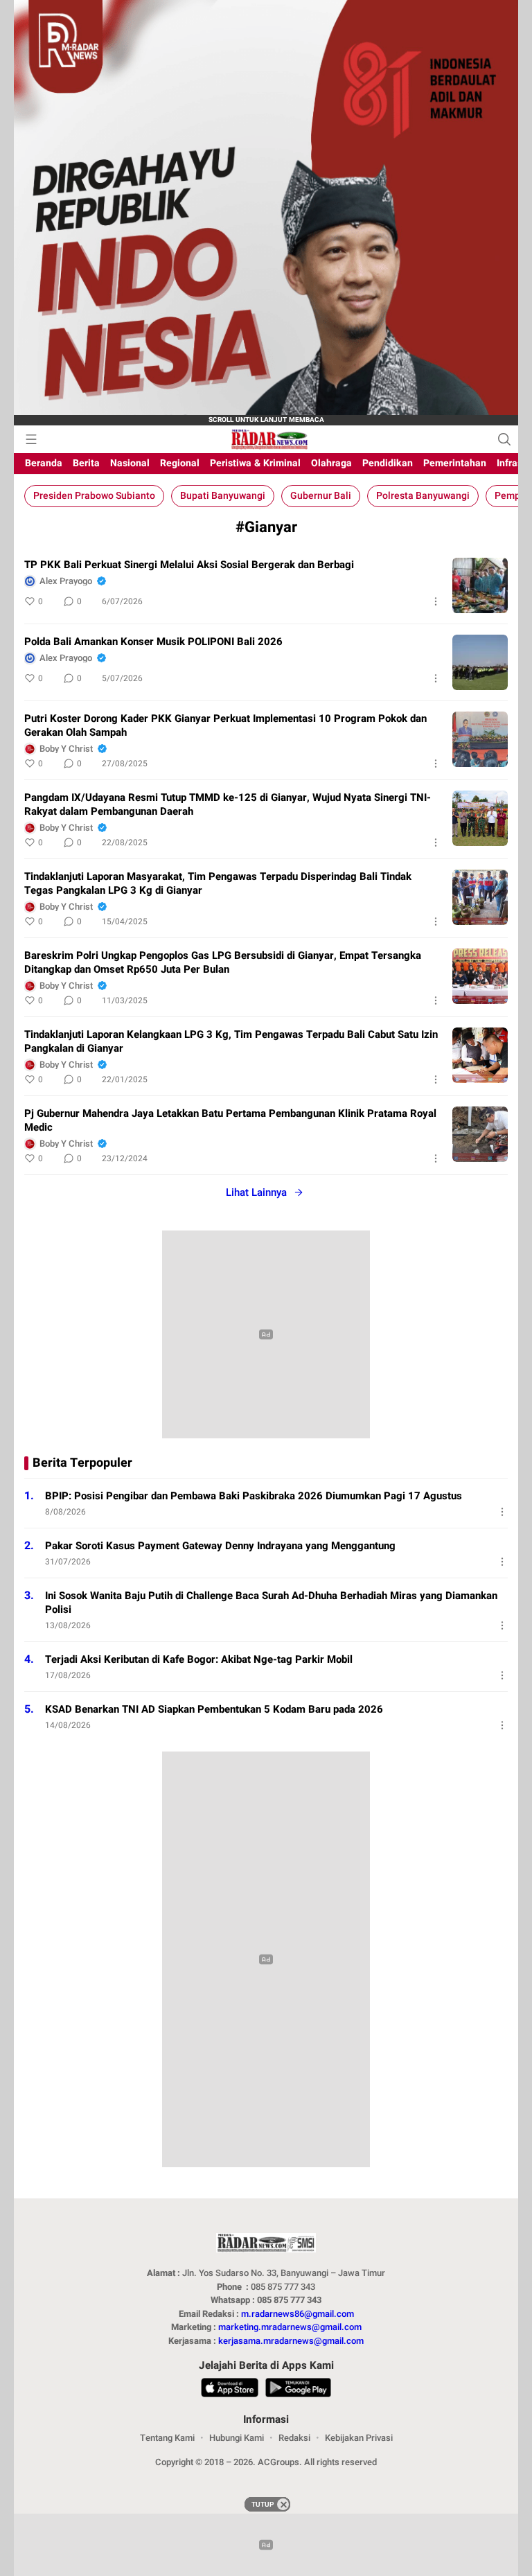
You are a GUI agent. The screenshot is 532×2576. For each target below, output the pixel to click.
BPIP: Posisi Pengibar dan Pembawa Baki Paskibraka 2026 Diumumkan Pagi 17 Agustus (254, 1496)
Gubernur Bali (321, 496)
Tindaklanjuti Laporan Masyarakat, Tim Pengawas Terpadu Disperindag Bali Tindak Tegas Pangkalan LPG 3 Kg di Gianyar (218, 883)
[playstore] (298, 2390)
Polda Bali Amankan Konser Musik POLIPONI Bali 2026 (153, 642)
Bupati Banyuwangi (223, 496)
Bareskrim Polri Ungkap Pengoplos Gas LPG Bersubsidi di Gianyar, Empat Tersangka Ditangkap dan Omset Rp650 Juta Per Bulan (223, 962)
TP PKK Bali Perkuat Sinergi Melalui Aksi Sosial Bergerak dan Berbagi (189, 565)
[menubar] (31, 439)
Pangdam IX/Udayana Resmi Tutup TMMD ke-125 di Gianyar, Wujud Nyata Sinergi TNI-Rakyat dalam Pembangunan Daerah (228, 804)
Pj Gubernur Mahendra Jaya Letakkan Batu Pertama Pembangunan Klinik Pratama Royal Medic (230, 1120)
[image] (480, 585)
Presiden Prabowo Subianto (94, 496)
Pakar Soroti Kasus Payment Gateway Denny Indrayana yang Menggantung (220, 1546)
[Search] (504, 439)
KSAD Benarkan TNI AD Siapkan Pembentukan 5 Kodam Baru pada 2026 (214, 1709)
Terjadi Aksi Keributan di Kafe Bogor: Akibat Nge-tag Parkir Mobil (199, 1659)
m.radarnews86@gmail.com (298, 2314)
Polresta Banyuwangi (423, 496)
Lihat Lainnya (256, 1192)
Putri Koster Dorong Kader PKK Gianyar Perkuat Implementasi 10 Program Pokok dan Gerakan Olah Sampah (225, 725)
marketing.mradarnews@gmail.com (290, 2327)
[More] (436, 601)
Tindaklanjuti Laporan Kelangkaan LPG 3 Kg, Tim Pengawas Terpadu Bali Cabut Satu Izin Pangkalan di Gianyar (231, 1041)
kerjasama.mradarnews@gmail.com (291, 2341)
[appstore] (230, 2390)
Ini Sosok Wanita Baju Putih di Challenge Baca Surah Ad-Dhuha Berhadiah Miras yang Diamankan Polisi (271, 1603)
